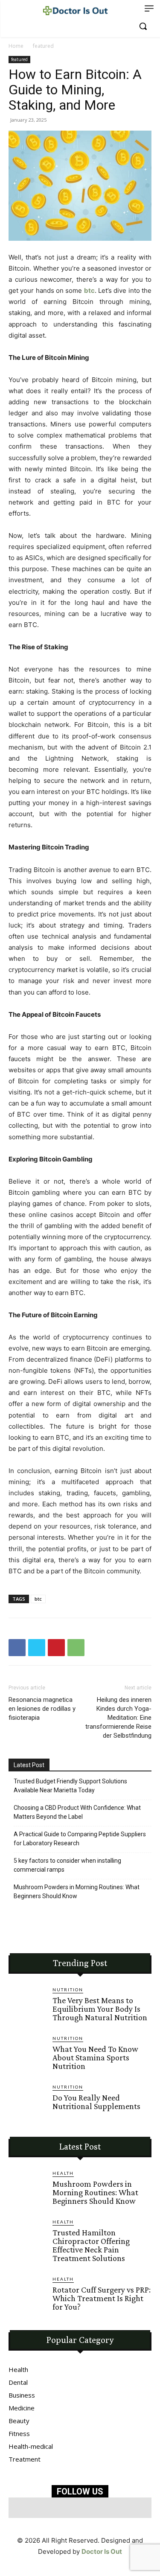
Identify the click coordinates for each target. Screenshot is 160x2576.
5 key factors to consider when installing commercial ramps (67, 1865)
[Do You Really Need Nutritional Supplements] (27, 2102)
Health (63, 2173)
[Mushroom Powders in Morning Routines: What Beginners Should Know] (27, 2188)
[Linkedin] (90, 2508)
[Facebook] (17, 1648)
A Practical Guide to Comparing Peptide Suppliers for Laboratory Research (80, 1839)
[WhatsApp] (76, 1648)
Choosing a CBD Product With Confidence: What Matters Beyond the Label (77, 1812)
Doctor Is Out (102, 2551)
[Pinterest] (56, 1648)
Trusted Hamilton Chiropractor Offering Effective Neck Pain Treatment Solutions (91, 2245)
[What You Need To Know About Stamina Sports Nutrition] (27, 2053)
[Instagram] (70, 2508)
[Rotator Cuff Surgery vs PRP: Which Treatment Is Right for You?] (27, 2294)
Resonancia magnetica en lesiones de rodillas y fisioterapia (42, 1709)
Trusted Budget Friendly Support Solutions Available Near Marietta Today (70, 1786)
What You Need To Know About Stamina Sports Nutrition (95, 2057)
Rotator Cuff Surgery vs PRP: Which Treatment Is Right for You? (102, 2298)
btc (89, 290)
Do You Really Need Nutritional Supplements (96, 2102)
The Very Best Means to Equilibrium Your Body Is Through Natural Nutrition (100, 2009)
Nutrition (68, 1990)
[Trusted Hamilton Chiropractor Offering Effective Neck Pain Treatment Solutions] (27, 2237)
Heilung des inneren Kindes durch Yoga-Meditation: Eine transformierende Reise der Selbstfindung (118, 1718)
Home (16, 46)
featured (43, 46)
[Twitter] (37, 1648)
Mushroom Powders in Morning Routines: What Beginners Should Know (77, 1892)
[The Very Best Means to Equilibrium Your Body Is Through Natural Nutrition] (27, 2005)
